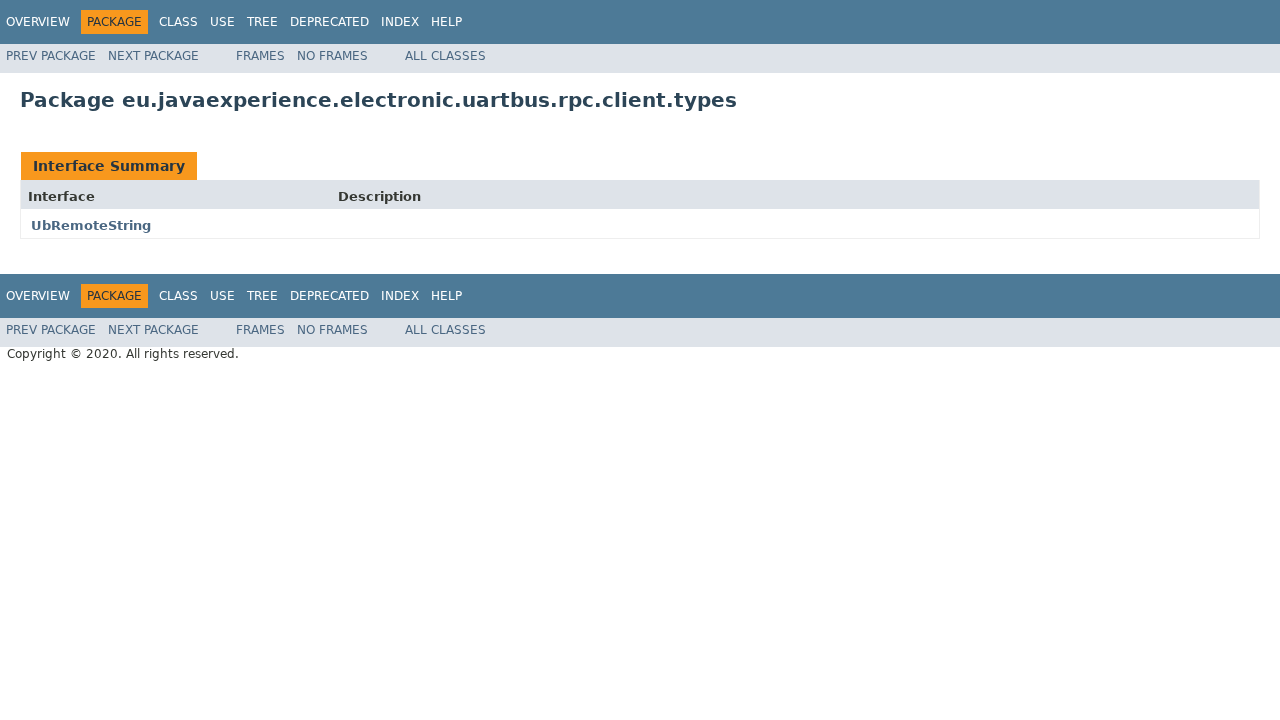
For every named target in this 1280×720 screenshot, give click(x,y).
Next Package (153, 56)
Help (446, 22)
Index (400, 22)
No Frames (332, 56)
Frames (260, 56)
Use (222, 22)
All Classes (445, 56)
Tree (262, 22)
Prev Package (51, 56)
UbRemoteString (91, 225)
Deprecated (329, 22)
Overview (38, 22)
